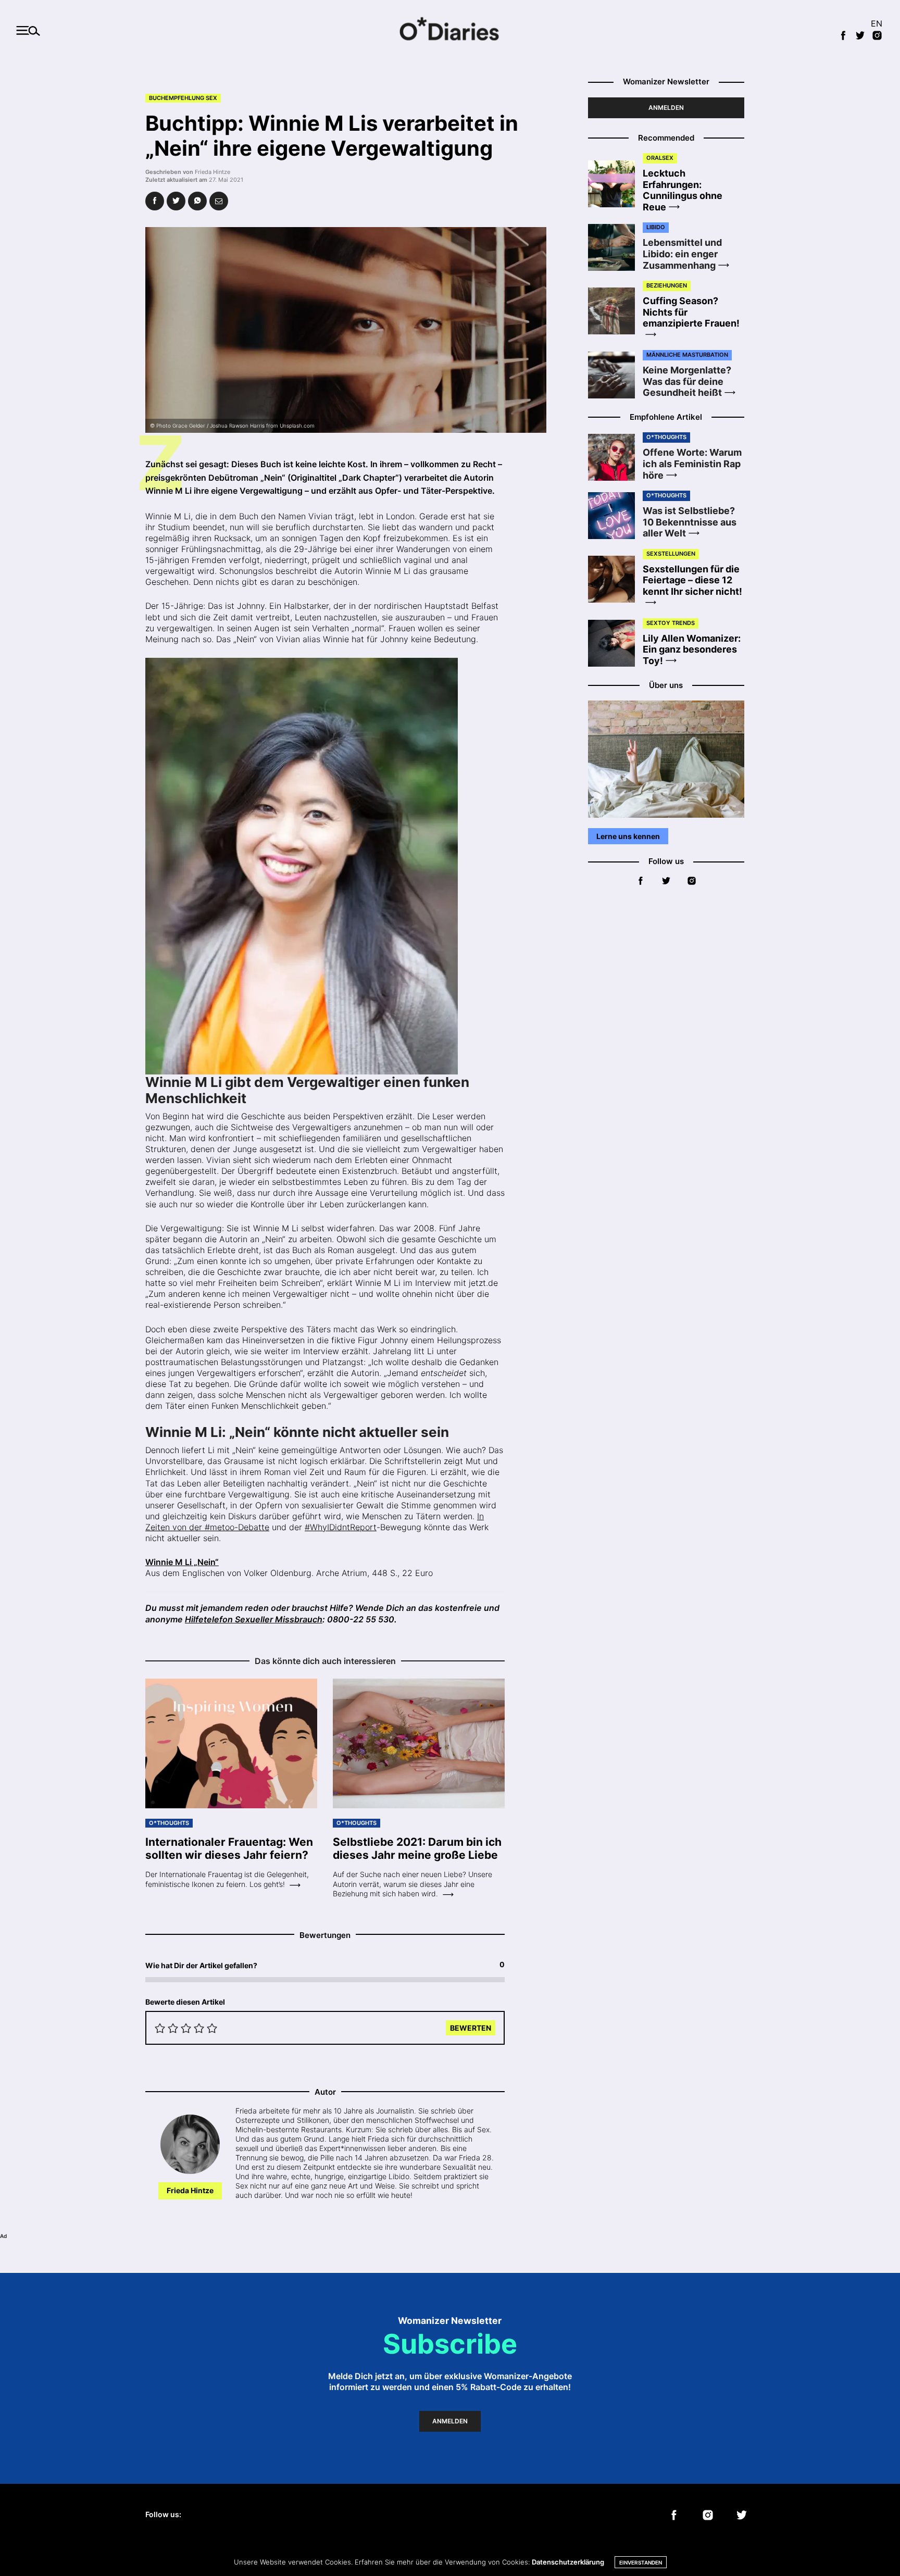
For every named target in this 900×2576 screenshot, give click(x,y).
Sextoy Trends (671, 623)
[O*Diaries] (450, 30)
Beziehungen (667, 285)
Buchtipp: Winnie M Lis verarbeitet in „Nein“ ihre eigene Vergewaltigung (332, 136)
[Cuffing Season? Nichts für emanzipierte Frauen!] (615, 311)
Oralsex (660, 158)
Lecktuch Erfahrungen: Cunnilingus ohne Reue (683, 190)
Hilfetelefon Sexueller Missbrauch (254, 1619)
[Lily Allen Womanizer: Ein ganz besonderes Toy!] (615, 643)
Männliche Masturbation (687, 355)
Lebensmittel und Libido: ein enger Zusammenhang (682, 254)
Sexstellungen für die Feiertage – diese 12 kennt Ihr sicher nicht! (692, 580)
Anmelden (666, 108)
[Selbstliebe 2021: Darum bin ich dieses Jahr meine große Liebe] (419, 1744)
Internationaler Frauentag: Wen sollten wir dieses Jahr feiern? (229, 1848)
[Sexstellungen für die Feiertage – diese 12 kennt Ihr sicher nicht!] (615, 579)
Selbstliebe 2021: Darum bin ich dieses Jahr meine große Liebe (417, 1848)
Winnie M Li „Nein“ (182, 1562)
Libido (656, 227)
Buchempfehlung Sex (183, 98)
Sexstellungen (671, 554)
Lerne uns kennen (628, 836)
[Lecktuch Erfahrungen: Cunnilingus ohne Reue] (615, 184)
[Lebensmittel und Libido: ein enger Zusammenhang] (615, 247)
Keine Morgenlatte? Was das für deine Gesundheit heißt (687, 381)
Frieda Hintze (213, 172)
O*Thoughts (169, 1823)
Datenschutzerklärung (568, 2562)
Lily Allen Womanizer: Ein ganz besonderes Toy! (692, 649)
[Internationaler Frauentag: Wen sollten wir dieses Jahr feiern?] (231, 1744)
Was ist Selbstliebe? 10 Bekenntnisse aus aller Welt (690, 522)
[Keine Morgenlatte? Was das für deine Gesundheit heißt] (615, 375)
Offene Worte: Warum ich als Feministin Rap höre (692, 464)
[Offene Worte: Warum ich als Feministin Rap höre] (615, 457)
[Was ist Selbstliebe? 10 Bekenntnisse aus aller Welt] (615, 516)
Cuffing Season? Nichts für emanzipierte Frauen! (691, 312)
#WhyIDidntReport (341, 1527)
